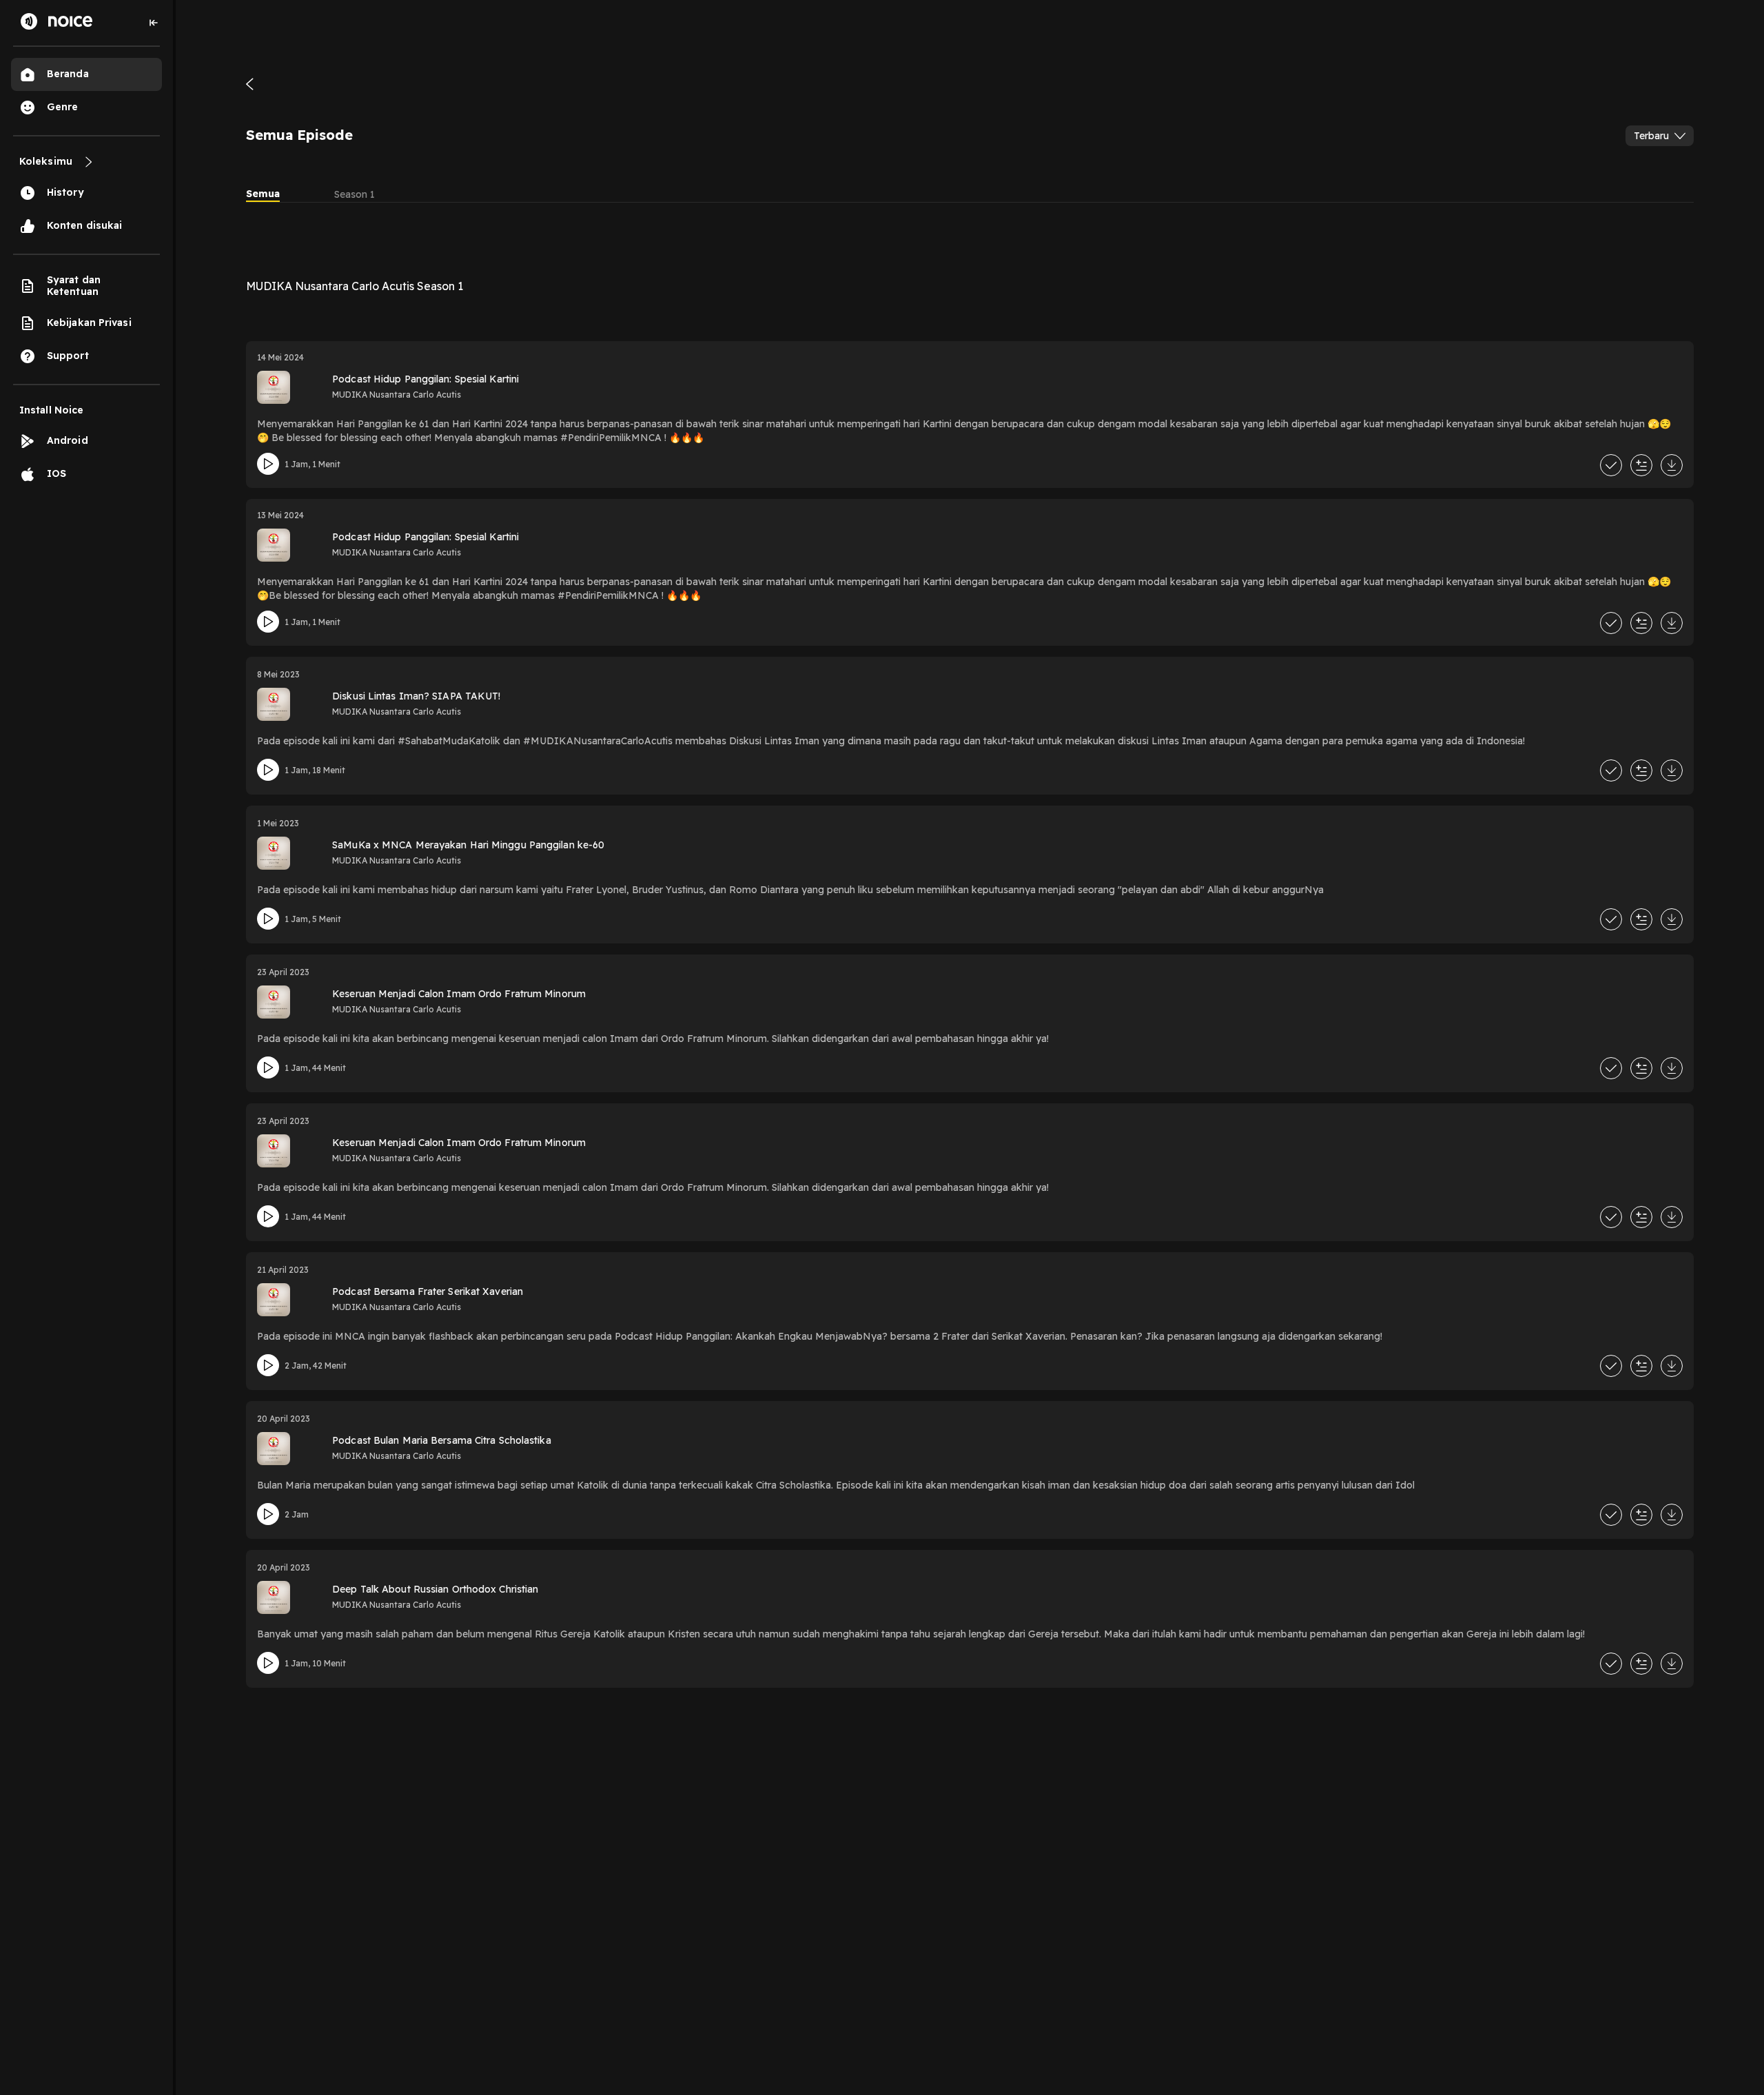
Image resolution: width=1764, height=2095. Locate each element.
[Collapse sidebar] (154, 23)
